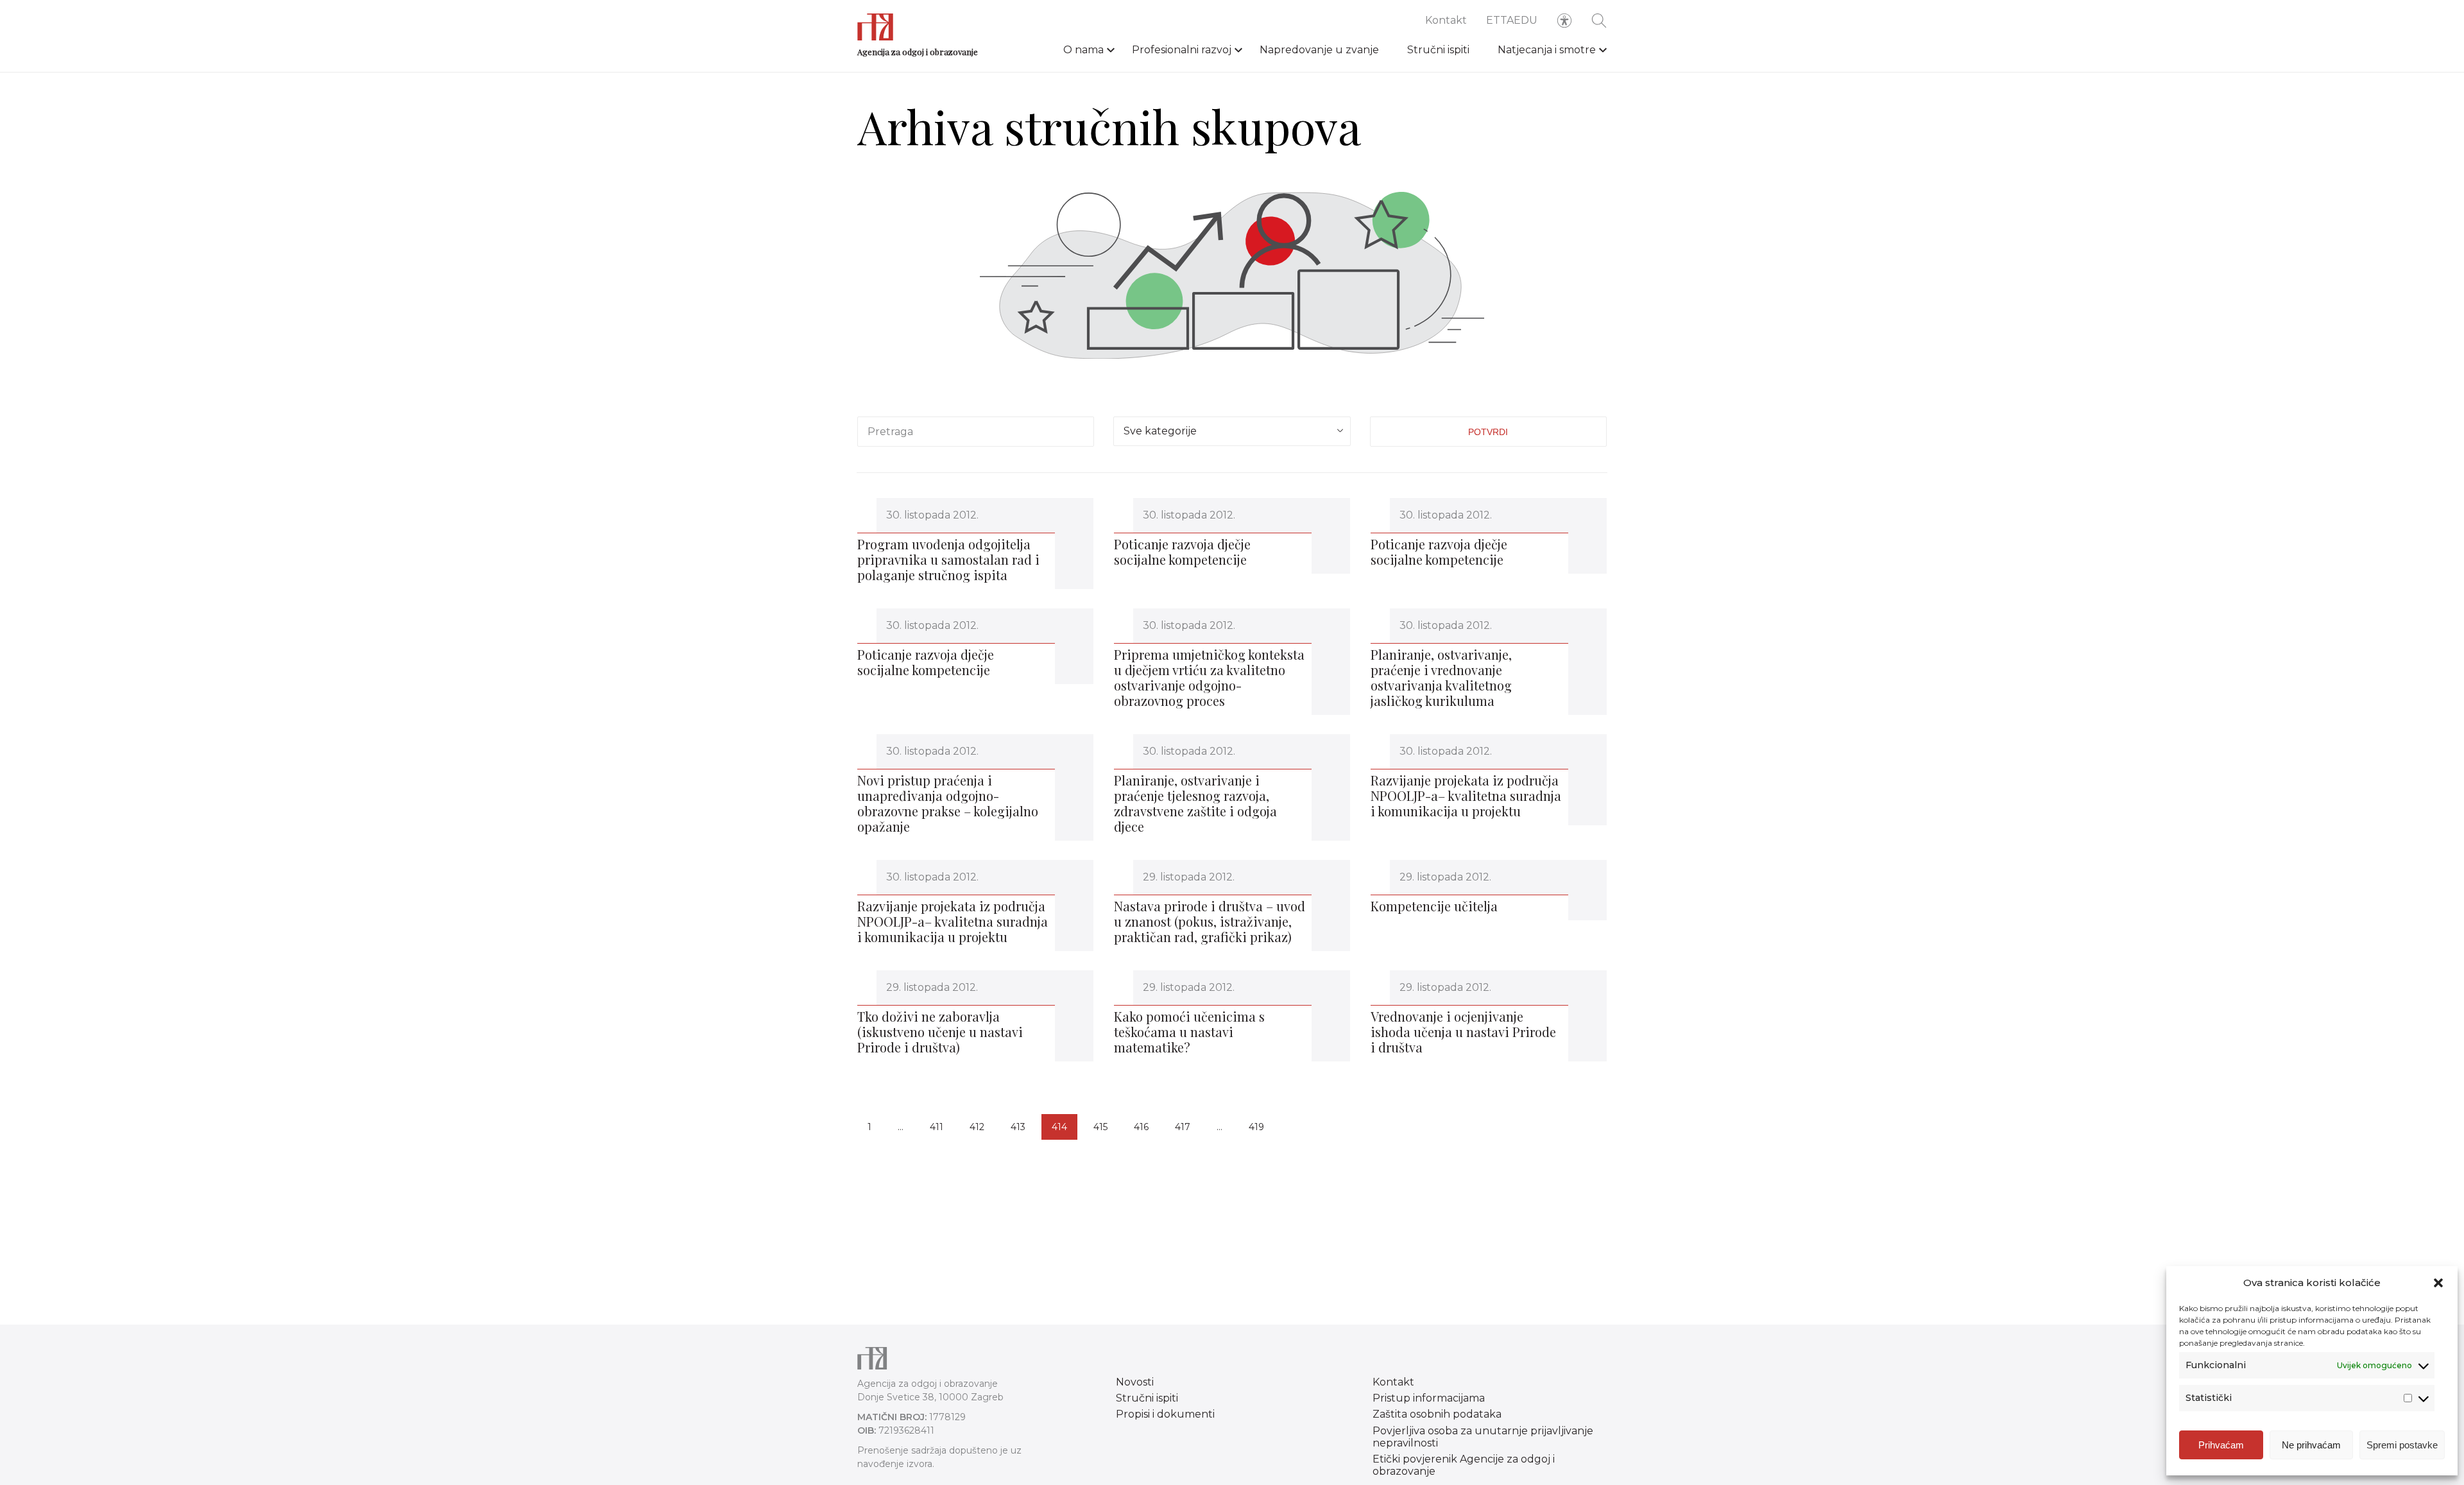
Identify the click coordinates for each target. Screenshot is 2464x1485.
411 (937, 1127)
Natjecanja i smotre (1547, 50)
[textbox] (1232, 429)
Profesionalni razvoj (1182, 50)
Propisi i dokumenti (1165, 1414)
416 (1141, 1127)
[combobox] (1232, 431)
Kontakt (1446, 20)
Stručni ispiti (1438, 50)
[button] (2438, 1283)
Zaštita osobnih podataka (1437, 1414)
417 (1183, 1127)
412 (977, 1127)
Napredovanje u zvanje (1319, 50)
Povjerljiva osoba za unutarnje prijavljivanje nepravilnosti (1483, 1437)
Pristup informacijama (1429, 1398)
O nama (1083, 50)
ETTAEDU (1512, 20)
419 (1256, 1127)
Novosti (1135, 1382)
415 (1100, 1127)
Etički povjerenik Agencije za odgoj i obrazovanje (1464, 1465)
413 (1018, 1127)
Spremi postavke (2402, 1445)
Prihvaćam (2221, 1445)
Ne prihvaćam (2311, 1445)
